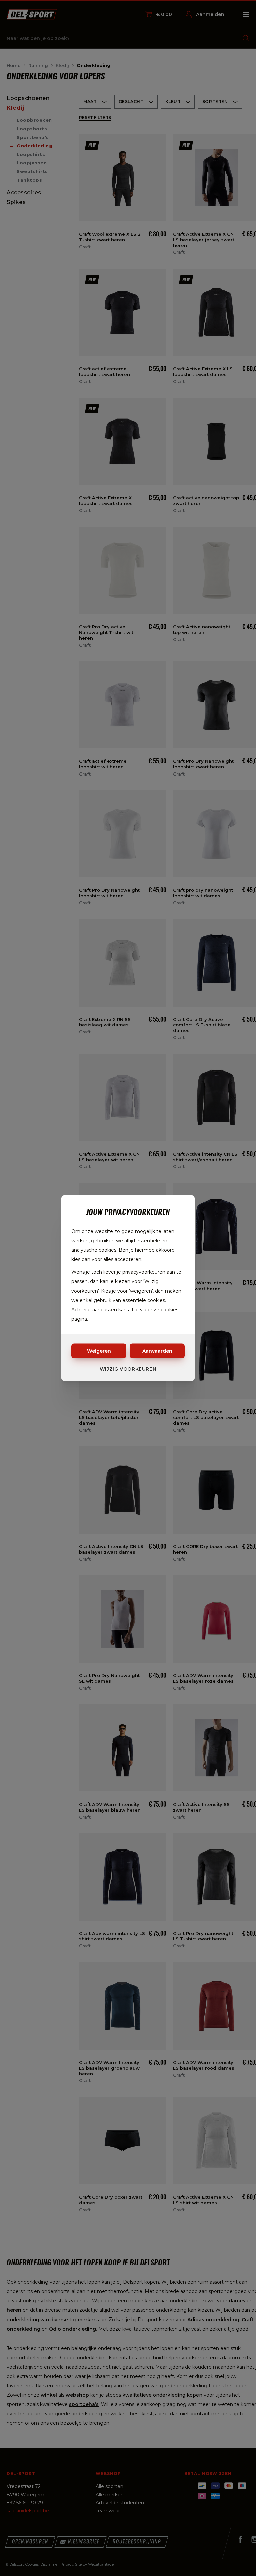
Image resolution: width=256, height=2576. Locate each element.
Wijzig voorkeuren (128, 1369)
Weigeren (99, 1351)
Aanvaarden (157, 1351)
